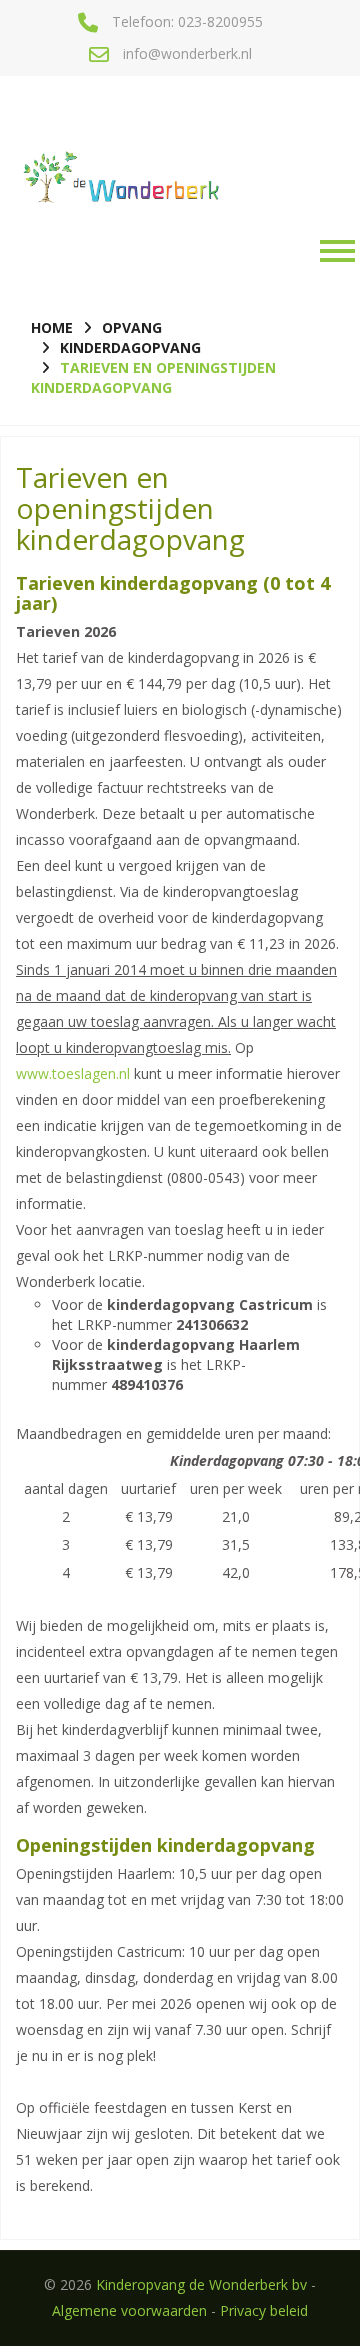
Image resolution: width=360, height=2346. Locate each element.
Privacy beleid (264, 2310)
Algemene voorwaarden (129, 2310)
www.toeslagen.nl (73, 1073)
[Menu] (332, 251)
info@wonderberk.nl (187, 53)
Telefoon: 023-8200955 (187, 21)
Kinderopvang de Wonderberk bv (201, 2284)
